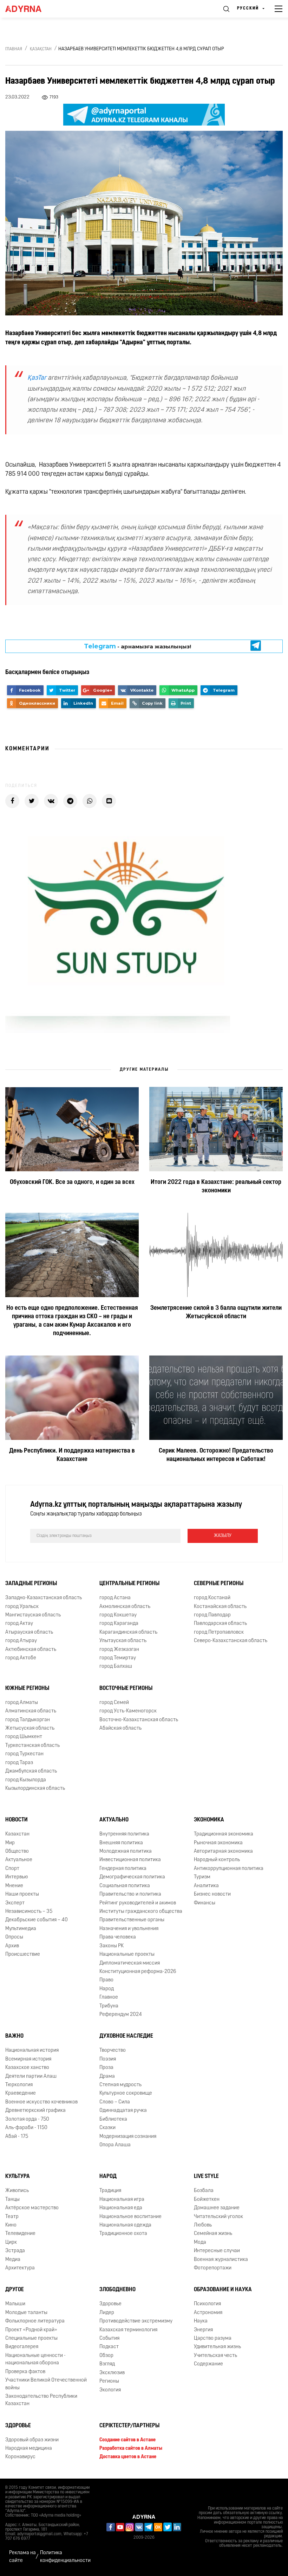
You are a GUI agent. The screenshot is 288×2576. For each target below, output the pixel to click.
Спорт (12, 1869)
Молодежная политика (126, 1851)
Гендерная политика (123, 1869)
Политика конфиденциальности (65, 2557)
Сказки (107, 2128)
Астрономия (208, 2313)
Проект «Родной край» (31, 2330)
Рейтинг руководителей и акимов (138, 1903)
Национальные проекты (127, 1955)
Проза (106, 2068)
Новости (17, 1820)
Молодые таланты (26, 2313)
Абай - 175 (17, 2137)
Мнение (14, 1886)
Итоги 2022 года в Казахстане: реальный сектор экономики (216, 1187)
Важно (14, 2036)
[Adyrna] (32, 9)
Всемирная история (28, 2059)
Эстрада (15, 2251)
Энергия (203, 2330)
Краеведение (21, 2093)
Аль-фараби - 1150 (26, 2128)
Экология (110, 2390)
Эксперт (15, 1903)
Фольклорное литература (35, 2321)
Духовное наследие (126, 2036)
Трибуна (109, 2006)
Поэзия (108, 2059)
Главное (109, 1997)
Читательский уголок (218, 2217)
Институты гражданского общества (141, 1912)
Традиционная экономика (224, 1834)
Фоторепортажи (213, 2268)
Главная (14, 49)
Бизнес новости (212, 1894)
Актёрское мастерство (32, 2208)
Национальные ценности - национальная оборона (35, 2359)
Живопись (17, 2191)
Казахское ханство (27, 2068)
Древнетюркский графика (35, 2111)
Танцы (12, 2200)
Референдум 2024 (121, 2015)
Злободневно (117, 2290)
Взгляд (107, 2364)
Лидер (107, 2313)
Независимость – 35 (29, 1912)
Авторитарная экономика (223, 1851)
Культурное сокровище (126, 2093)
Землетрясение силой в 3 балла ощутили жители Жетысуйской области (216, 1313)
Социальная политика (125, 1886)
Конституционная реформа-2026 (138, 1972)
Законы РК (112, 1946)
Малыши (15, 2304)
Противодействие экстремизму (136, 2321)
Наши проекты (22, 1894)
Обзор (106, 2356)
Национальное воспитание (130, 2217)
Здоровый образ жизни (32, 2440)
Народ (107, 1989)
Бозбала (204, 2191)
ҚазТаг (37, 378)
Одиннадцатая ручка (123, 2111)
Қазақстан (41, 49)
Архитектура (20, 2268)
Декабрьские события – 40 (37, 1920)
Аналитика (206, 1886)
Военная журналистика (221, 2260)
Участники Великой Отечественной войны (46, 2384)
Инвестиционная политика (130, 1860)
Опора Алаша (115, 2145)
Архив (12, 1946)
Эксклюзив (112, 2373)
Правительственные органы (132, 1920)
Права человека (118, 1937)
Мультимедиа (21, 1929)
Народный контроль (217, 1860)
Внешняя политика (121, 1843)
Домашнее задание (217, 2208)
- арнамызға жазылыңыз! (138, 646)
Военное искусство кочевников (41, 2102)
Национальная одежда (125, 2225)
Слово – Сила (115, 2102)
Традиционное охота (123, 2234)
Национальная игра (122, 2200)
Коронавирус (20, 2457)
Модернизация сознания (128, 2137)
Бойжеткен (207, 2200)
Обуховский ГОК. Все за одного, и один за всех (72, 1183)
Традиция (110, 2191)
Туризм (202, 1877)
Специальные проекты (31, 2338)
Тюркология (19, 2085)
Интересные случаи (217, 2251)
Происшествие (23, 1955)
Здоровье (110, 2304)
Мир (10, 1843)
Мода (200, 2242)
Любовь (203, 2225)
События (109, 2338)
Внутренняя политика (124, 1834)
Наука (201, 2321)
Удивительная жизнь (217, 2347)
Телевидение (20, 2234)
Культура (18, 2177)
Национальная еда (121, 2208)
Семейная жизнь (213, 2234)
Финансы (205, 1903)
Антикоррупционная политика (229, 1869)
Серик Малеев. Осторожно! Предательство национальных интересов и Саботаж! (216, 1455)
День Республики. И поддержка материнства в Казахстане (72, 1455)
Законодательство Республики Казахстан (41, 2400)
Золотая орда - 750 (27, 2119)
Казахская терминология (128, 2330)
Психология (207, 2304)
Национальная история (32, 2050)
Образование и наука (223, 2290)
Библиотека (113, 2119)
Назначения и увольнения (129, 1929)
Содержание (208, 2364)
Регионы (109, 2381)
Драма (107, 2077)
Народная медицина (29, 2449)
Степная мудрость (120, 2085)
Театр (12, 2217)
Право (106, 1980)
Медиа (13, 2260)
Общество (17, 1851)
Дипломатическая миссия (130, 1963)
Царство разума (213, 2338)
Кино (11, 2225)
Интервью (17, 1877)
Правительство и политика (130, 1894)
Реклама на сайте (22, 2557)
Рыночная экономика (218, 1843)
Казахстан (17, 1834)
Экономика (209, 1820)
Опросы (14, 1937)
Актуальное (19, 1860)
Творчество (113, 2050)
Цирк (11, 2242)
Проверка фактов (25, 2372)
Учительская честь (215, 2356)
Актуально (114, 1820)
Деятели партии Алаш (31, 2077)
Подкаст (109, 2347)
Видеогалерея (22, 2347)
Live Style (206, 2177)
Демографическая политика (132, 1877)
